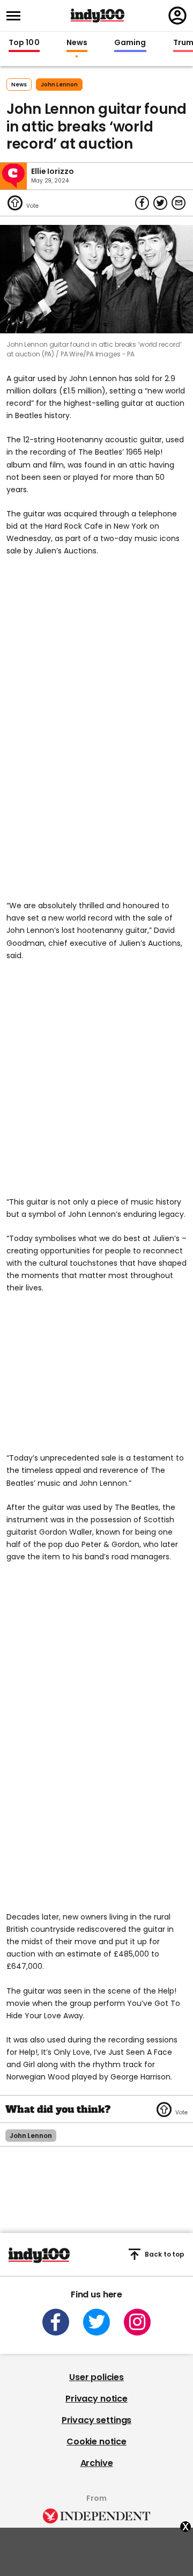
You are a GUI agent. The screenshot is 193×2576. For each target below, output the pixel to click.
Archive (97, 2463)
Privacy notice (96, 2399)
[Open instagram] (137, 2322)
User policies (96, 2377)
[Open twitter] (96, 2322)
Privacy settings (96, 2420)
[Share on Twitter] (160, 203)
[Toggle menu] (17, 16)
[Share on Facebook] (142, 203)
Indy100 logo (98, 16)
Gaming (130, 43)
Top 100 (24, 43)
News (77, 43)
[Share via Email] (179, 203)
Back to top (165, 2254)
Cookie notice (96, 2442)
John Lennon (59, 85)
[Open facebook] (56, 2322)
